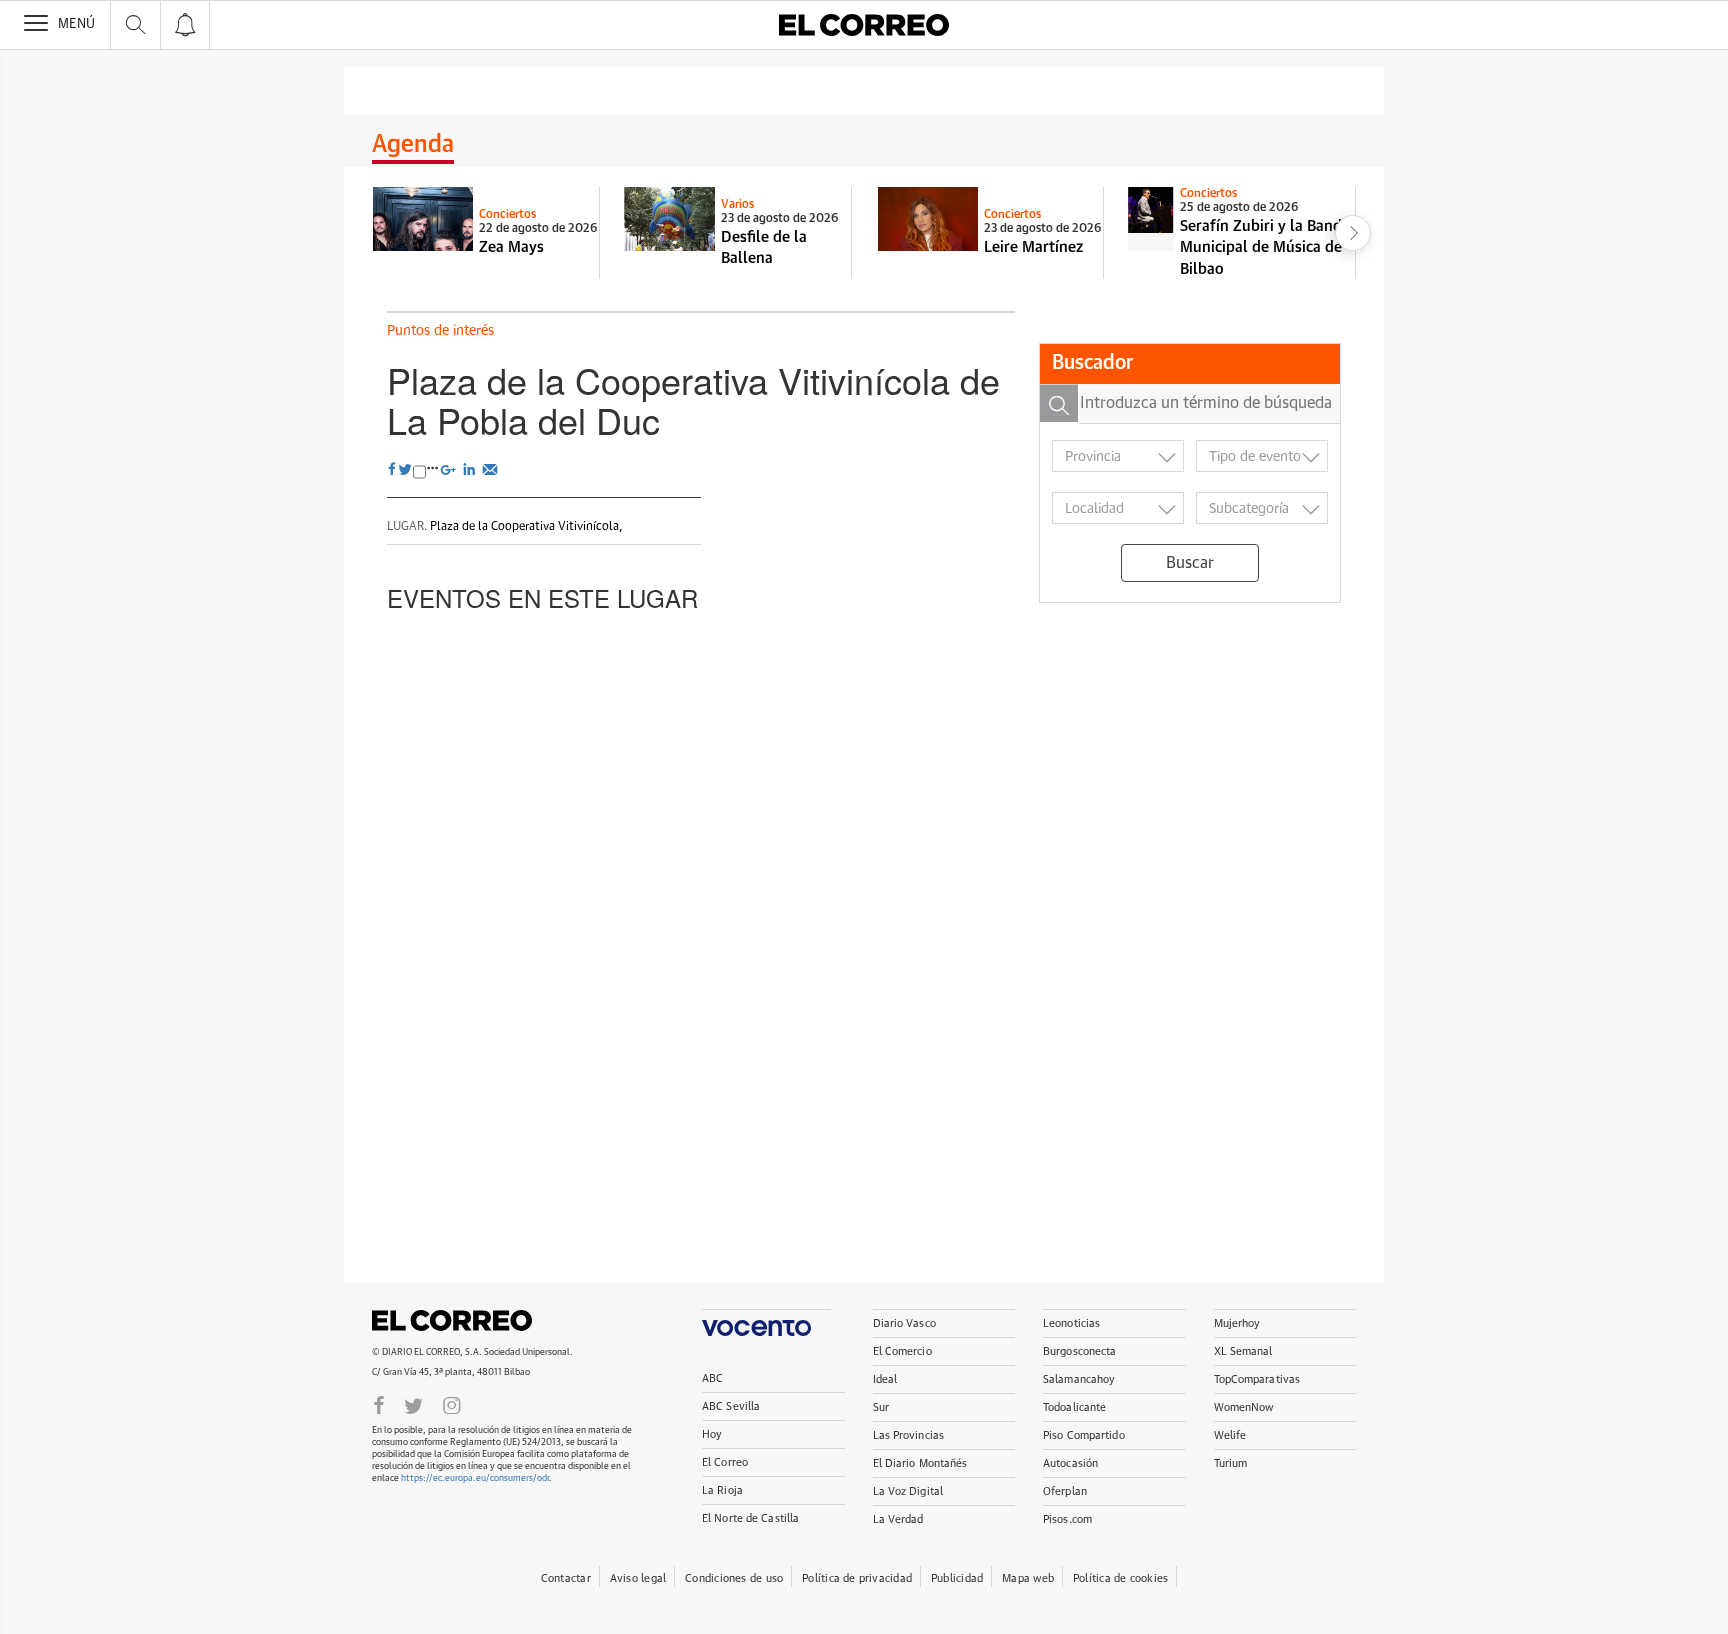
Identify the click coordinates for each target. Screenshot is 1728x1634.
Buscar (1190, 563)
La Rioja (722, 1490)
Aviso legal (638, 1578)
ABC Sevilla (731, 1406)
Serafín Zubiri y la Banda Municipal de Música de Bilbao (1265, 248)
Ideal (885, 1379)
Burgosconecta (1079, 1351)
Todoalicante (1074, 1407)
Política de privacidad (857, 1578)
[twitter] (405, 470)
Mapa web (1028, 1578)
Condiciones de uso (734, 1578)
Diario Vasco (904, 1323)
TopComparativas (1257, 1379)
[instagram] (452, 1404)
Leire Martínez (1033, 247)
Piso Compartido (1084, 1435)
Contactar (566, 1578)
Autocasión (1070, 1463)
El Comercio (902, 1351)
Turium (1231, 1463)
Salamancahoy (1079, 1379)
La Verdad (898, 1519)
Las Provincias (909, 1435)
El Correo (452, 1320)
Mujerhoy (1237, 1323)
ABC (712, 1378)
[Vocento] (766, 1322)
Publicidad (957, 1578)
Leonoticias (1071, 1323)
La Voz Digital (908, 1491)
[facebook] (392, 470)
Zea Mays (511, 247)
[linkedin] (471, 467)
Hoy (712, 1434)
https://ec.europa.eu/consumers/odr (475, 1478)
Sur (881, 1407)
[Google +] (450, 467)
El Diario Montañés (920, 1463)
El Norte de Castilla (750, 1518)
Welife (1230, 1435)
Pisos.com (1067, 1519)
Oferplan (1065, 1491)
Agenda (413, 145)
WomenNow (1244, 1407)
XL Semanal (1243, 1351)
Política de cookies (1120, 1578)
